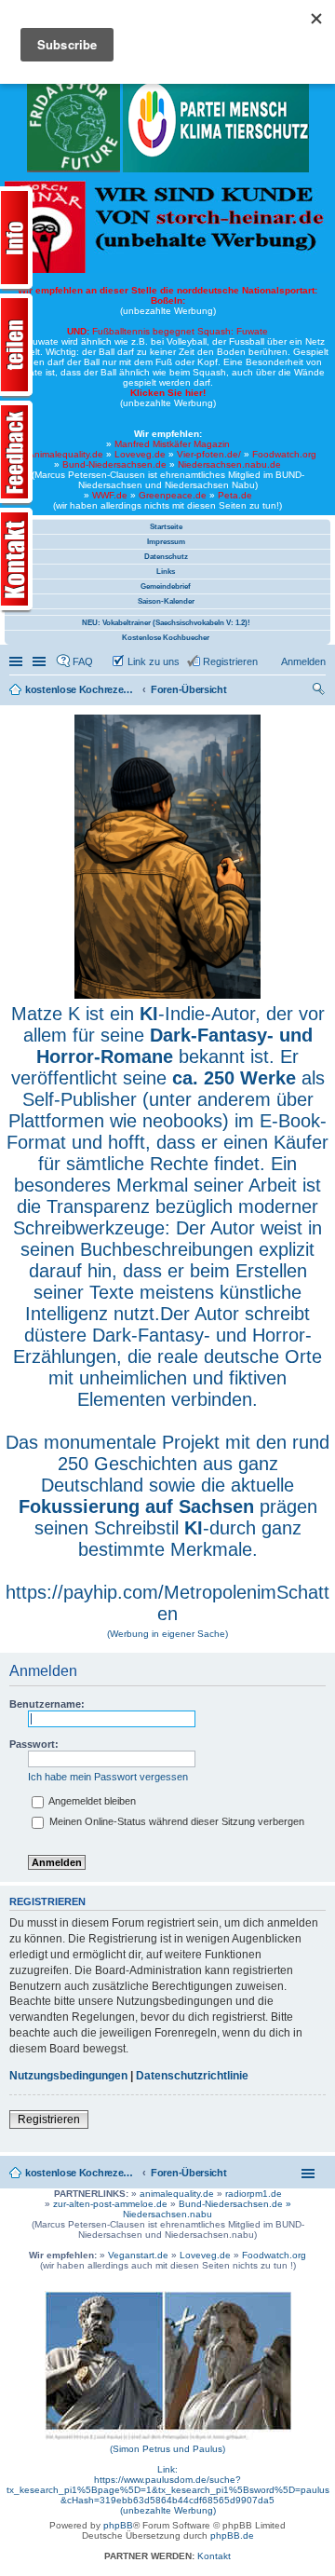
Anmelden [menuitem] (303, 661)
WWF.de (110, 495)
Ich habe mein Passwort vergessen (108, 1777)
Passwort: (34, 1744)
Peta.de (235, 495)
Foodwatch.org (284, 454)
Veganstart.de (138, 2255)
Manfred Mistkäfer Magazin (172, 444)
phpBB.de (232, 2535)
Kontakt (214, 2556)
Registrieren (49, 2119)
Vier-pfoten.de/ (209, 454)
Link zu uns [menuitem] (154, 661)
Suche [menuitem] (320, 691)
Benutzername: (47, 1704)
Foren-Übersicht (189, 2173)
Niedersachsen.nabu (167, 2214)
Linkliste (41, 661)
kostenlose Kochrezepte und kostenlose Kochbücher (81, 2173)
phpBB (118, 2525)
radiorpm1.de (254, 2194)
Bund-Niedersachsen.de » (235, 2204)
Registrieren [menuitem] (230, 661)
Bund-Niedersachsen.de (114, 464)
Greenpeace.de (173, 495)
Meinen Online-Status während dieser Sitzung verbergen (175, 1821)
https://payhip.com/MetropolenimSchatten (167, 1603)
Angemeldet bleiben (91, 1801)
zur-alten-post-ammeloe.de (110, 2204)
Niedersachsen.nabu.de (229, 464)
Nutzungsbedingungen (68, 2076)
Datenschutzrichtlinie (192, 2076)
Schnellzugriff (18, 661)
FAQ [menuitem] (83, 661)
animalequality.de (177, 2194)
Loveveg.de (140, 454)
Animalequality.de (66, 454)
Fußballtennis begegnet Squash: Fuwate (167, 331)
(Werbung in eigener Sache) (167, 1634)
